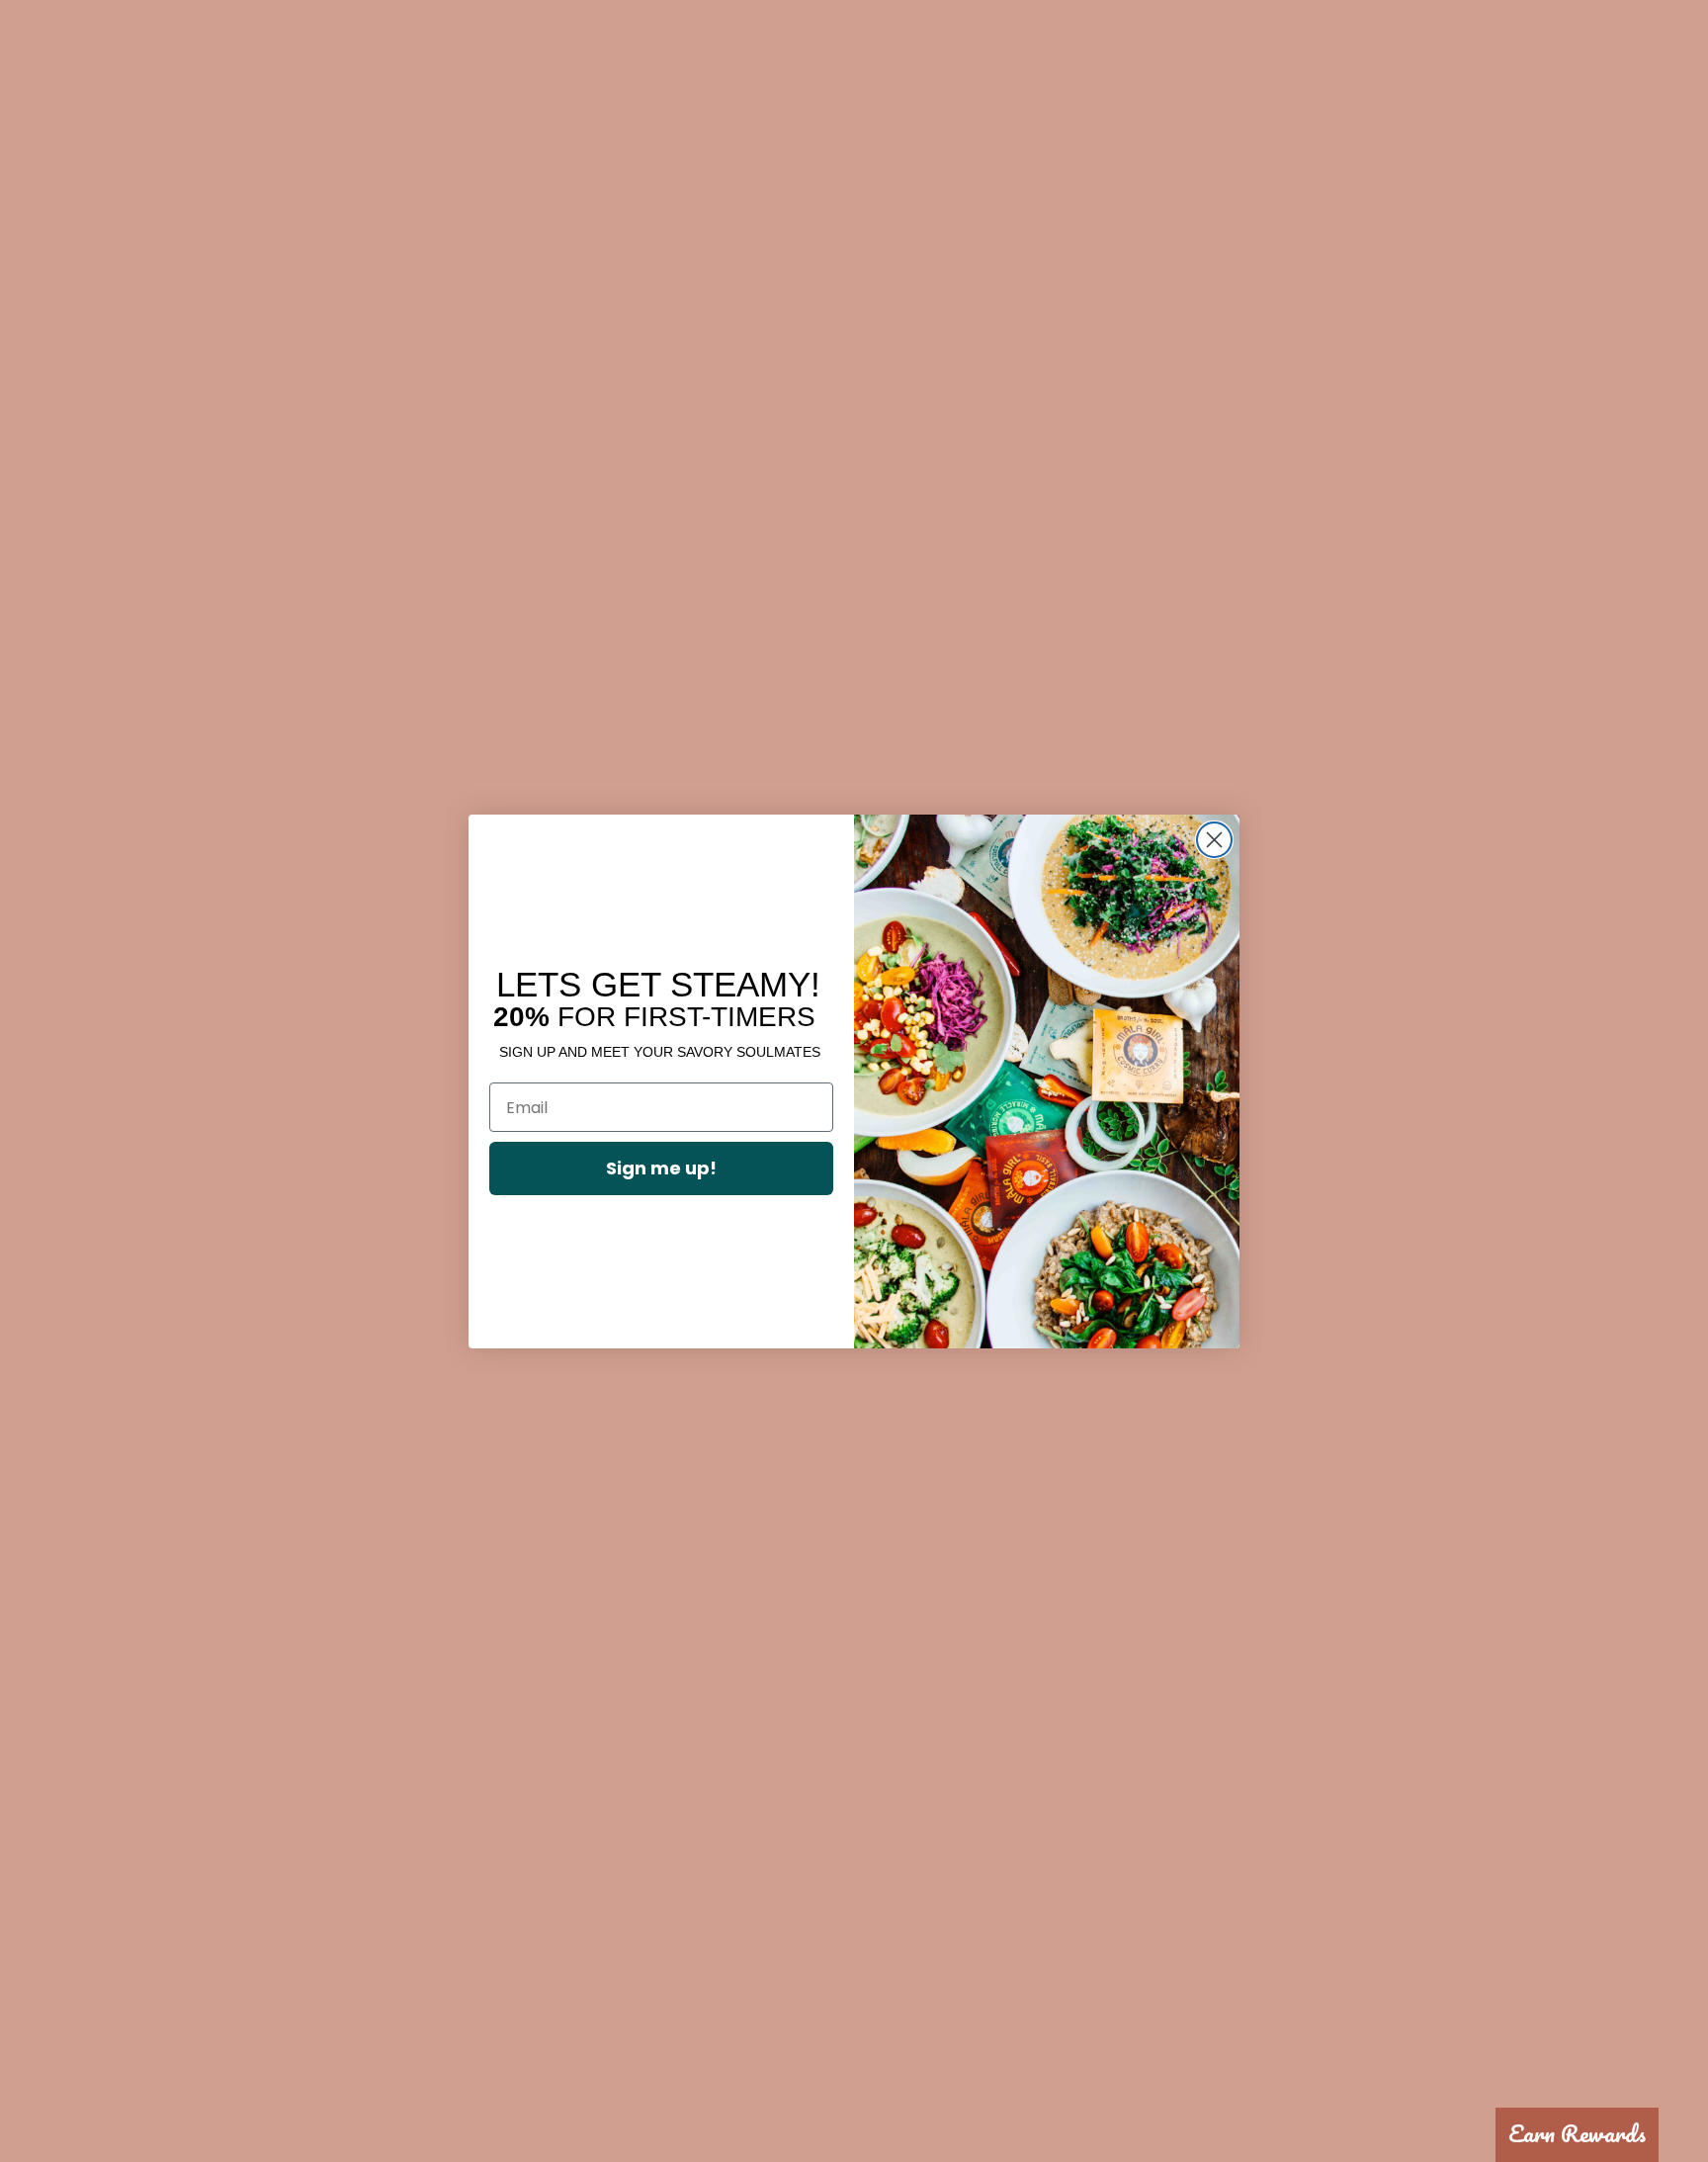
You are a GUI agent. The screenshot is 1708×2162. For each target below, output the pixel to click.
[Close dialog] (1214, 840)
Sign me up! (661, 1168)
